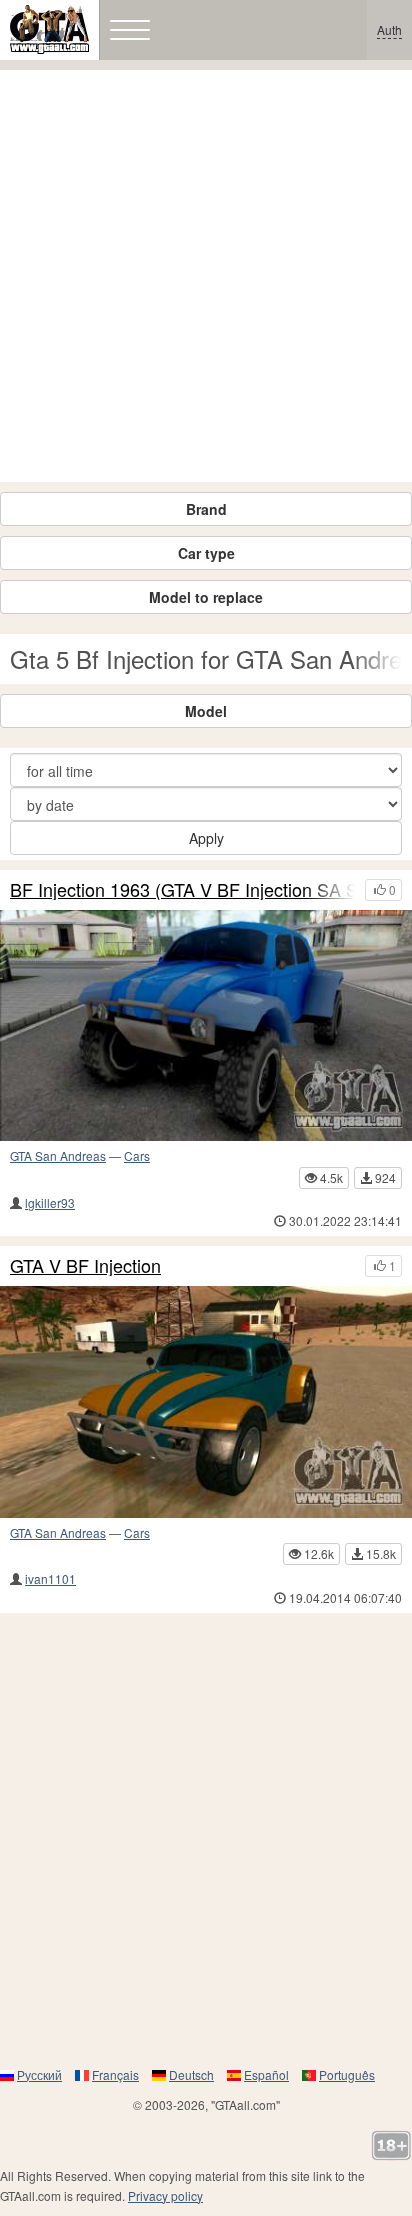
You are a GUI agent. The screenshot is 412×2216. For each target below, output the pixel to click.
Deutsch (191, 2074)
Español (266, 2074)
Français (115, 2074)
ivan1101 (50, 1578)
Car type (206, 553)
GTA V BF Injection (85, 1266)
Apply (206, 838)
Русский (39, 2074)
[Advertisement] (206, 276)
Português (347, 2074)
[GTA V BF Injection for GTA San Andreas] (206, 1402)
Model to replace (206, 597)
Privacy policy (165, 2195)
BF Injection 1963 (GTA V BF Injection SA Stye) (182, 890)
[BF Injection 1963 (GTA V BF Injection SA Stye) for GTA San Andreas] (206, 1026)
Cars (137, 1155)
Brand (206, 509)
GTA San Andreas (58, 1155)
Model (206, 711)
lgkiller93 (50, 1202)
